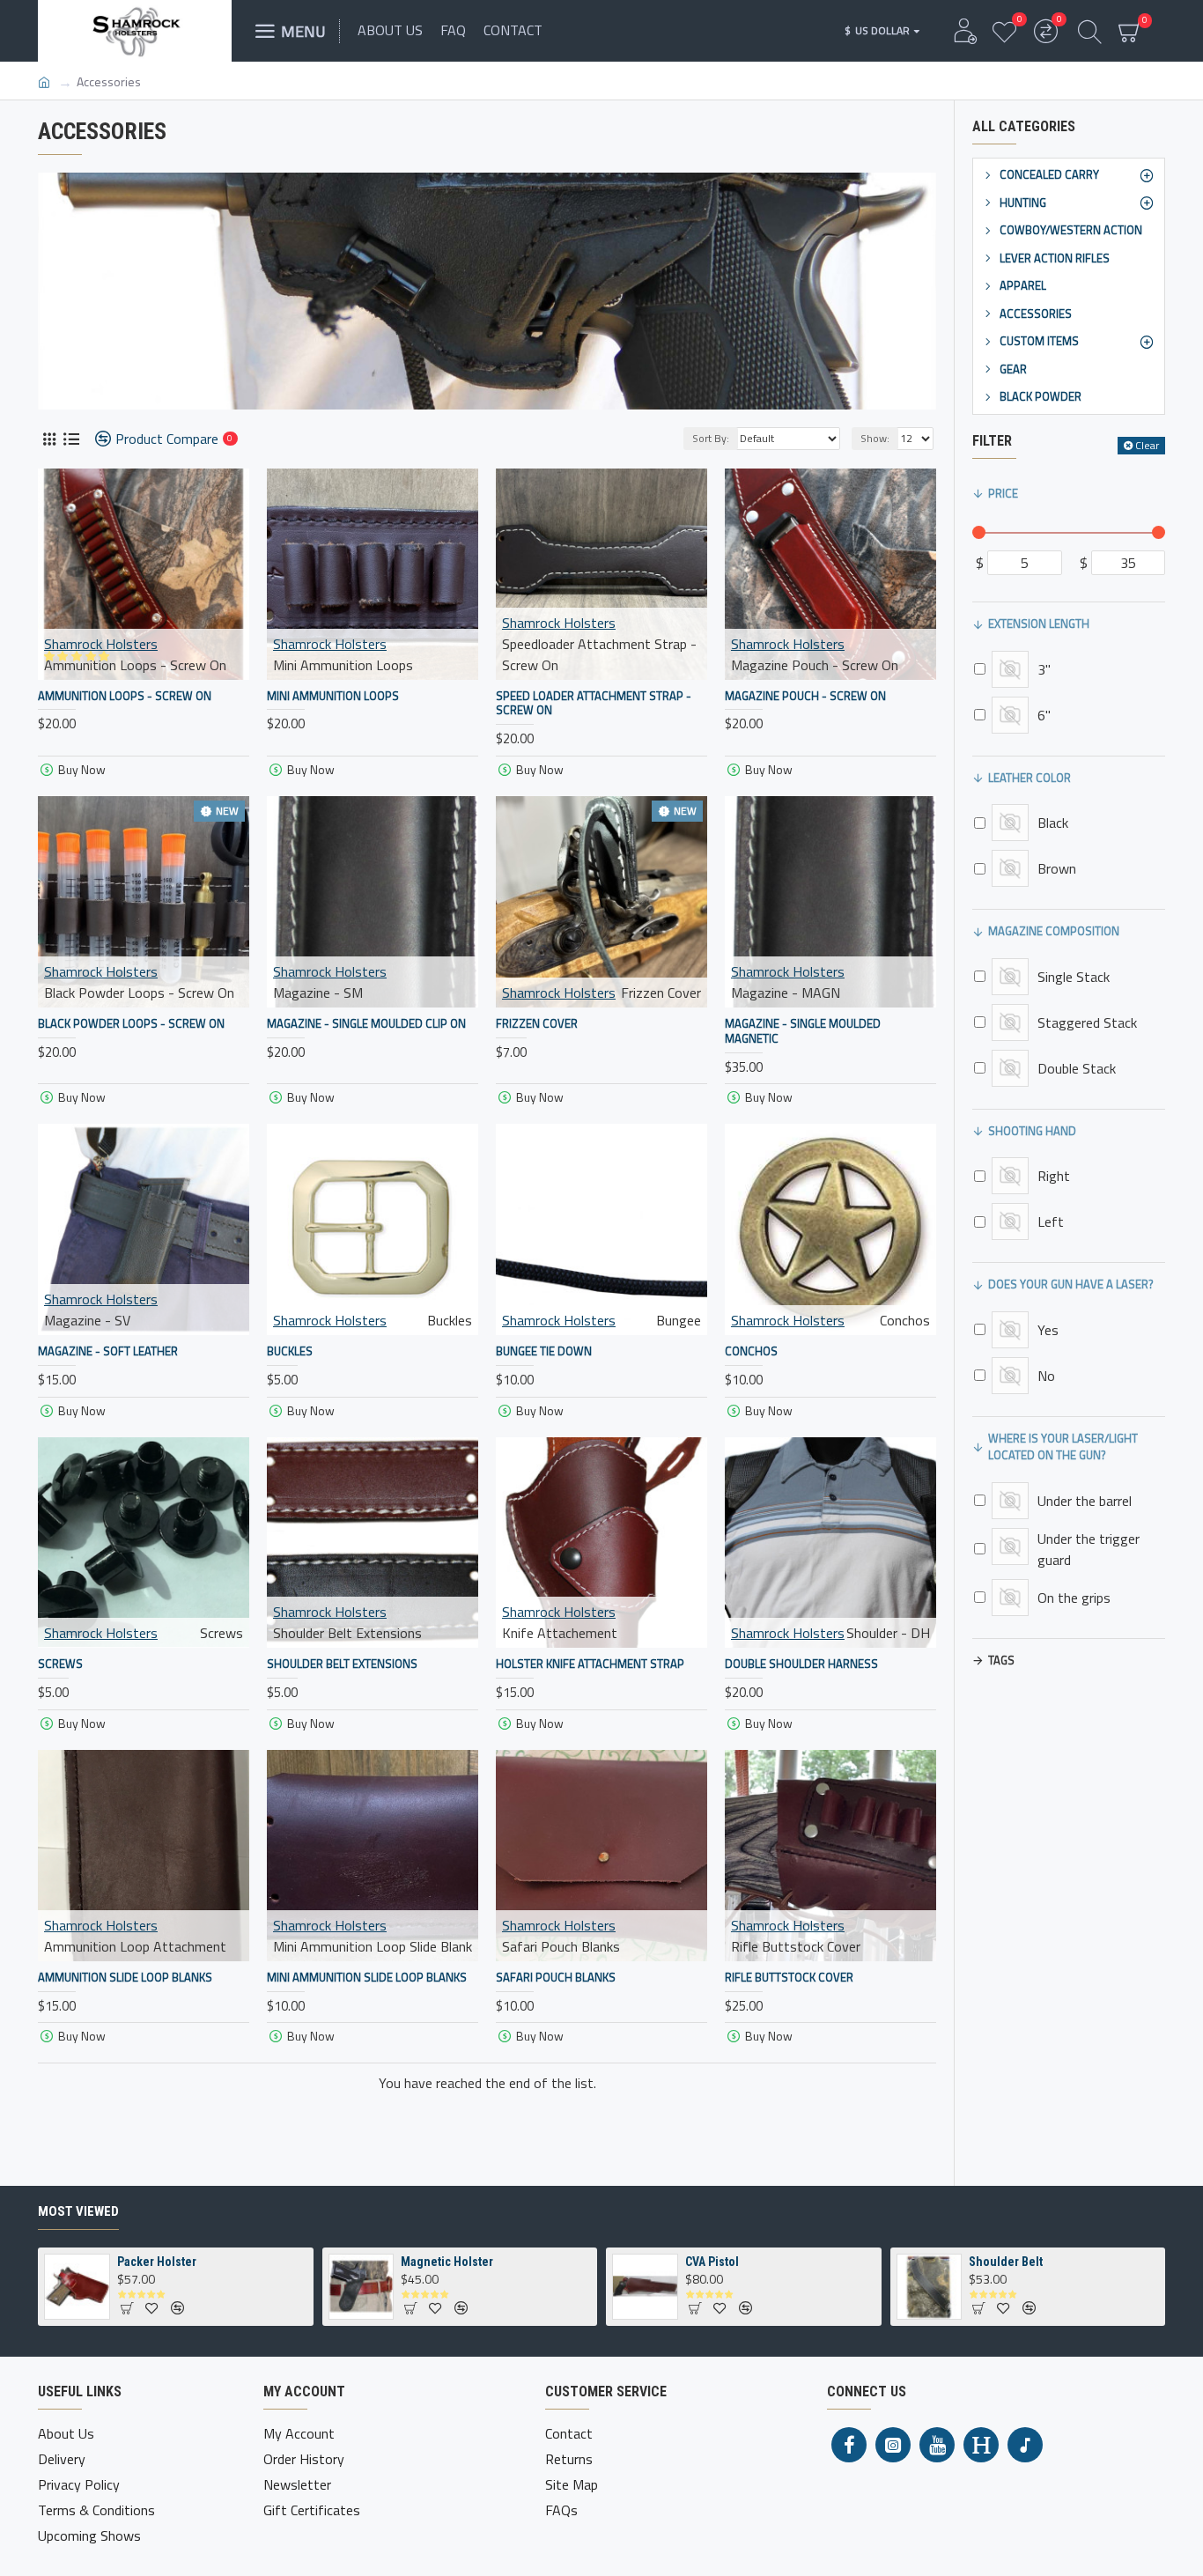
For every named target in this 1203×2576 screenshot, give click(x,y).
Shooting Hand (1032, 1131)
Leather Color (1030, 778)
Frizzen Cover (537, 1024)
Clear (1147, 445)
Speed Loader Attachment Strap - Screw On (594, 704)
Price (1003, 493)
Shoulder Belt (1006, 2262)
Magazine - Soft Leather (108, 1351)
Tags (1001, 1660)
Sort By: (711, 438)
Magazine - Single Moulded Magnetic (803, 1031)
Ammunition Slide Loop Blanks (125, 1978)
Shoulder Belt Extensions (342, 1664)
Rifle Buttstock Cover (789, 1978)
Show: (875, 438)
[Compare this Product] (197, 1646)
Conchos (751, 1351)
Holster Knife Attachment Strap (590, 1664)
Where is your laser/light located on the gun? (1063, 1447)
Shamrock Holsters (101, 644)
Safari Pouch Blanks (556, 1978)
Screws (60, 1664)
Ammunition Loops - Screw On (125, 696)
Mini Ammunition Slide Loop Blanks (367, 1978)
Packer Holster (157, 2262)
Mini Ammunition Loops (333, 696)
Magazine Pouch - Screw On (805, 696)
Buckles (290, 1351)
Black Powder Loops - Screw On (131, 1024)
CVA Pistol (712, 2262)
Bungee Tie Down (544, 1351)
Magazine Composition (1054, 931)
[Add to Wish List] (166, 1646)
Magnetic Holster (447, 2262)
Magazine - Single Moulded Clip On (366, 1024)
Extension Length (1039, 624)
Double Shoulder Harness (801, 1664)
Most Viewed (78, 2211)
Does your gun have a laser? (1071, 1284)
